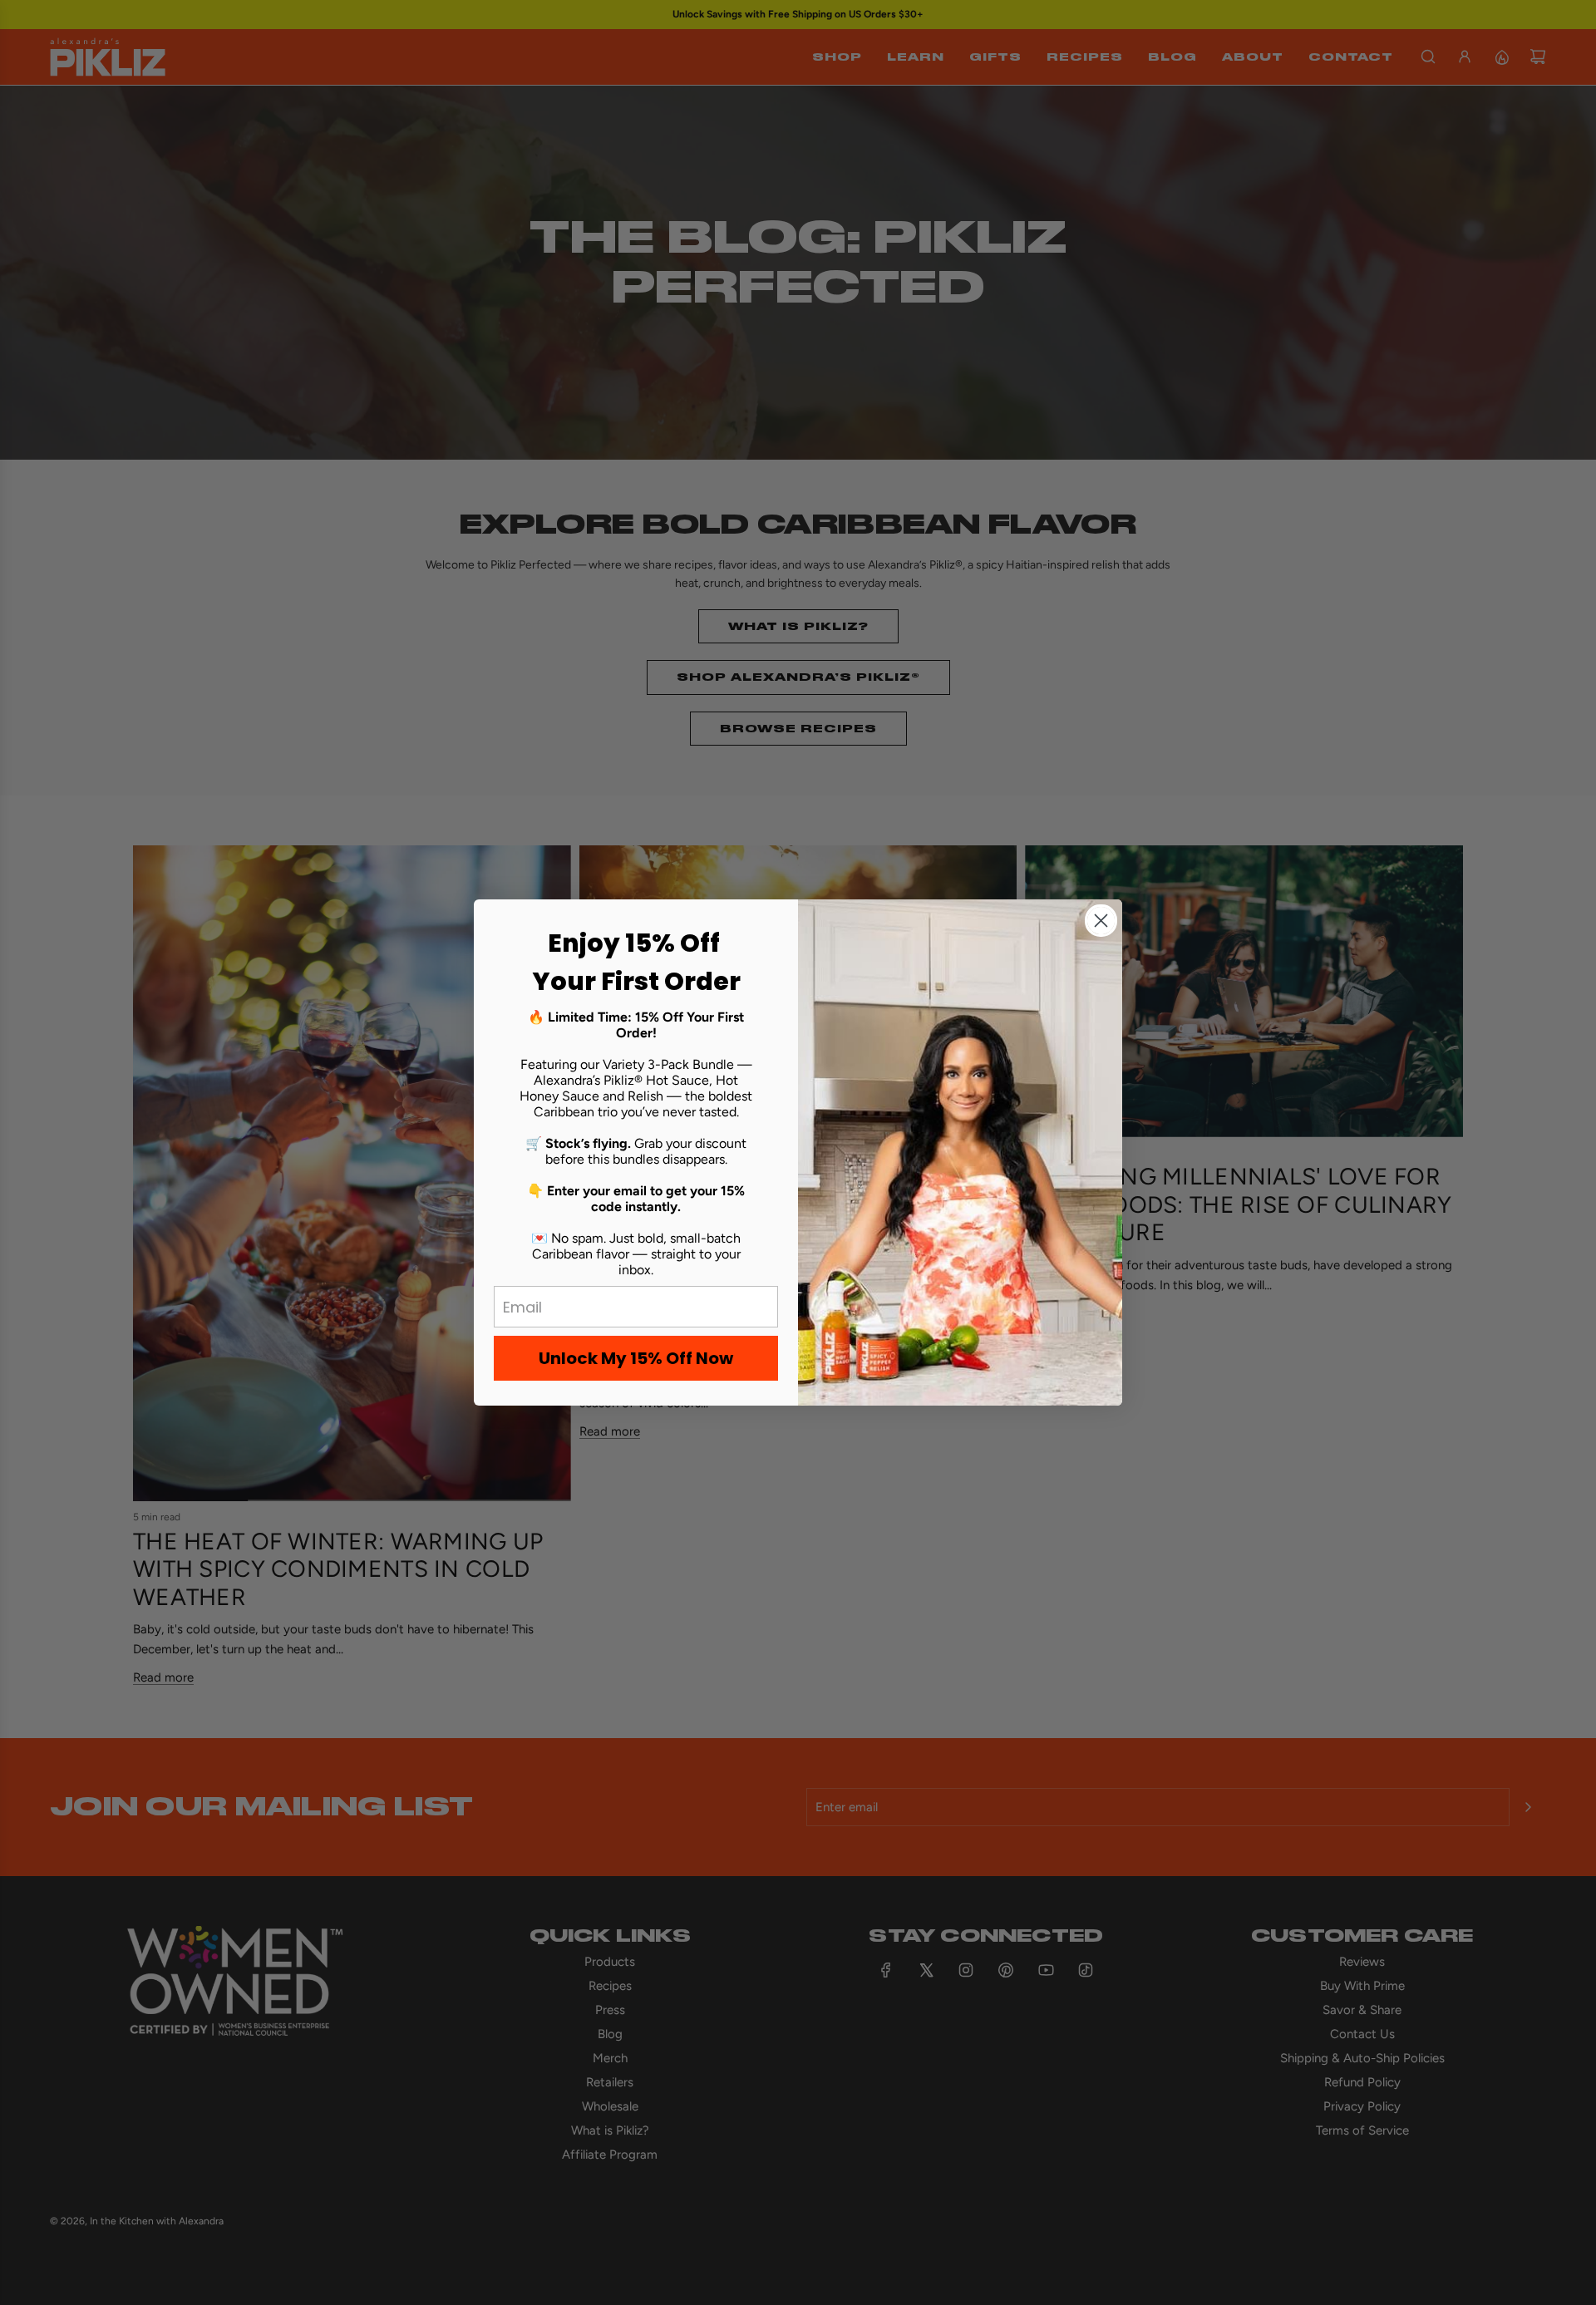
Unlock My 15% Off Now (636, 1358)
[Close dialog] (1101, 921)
